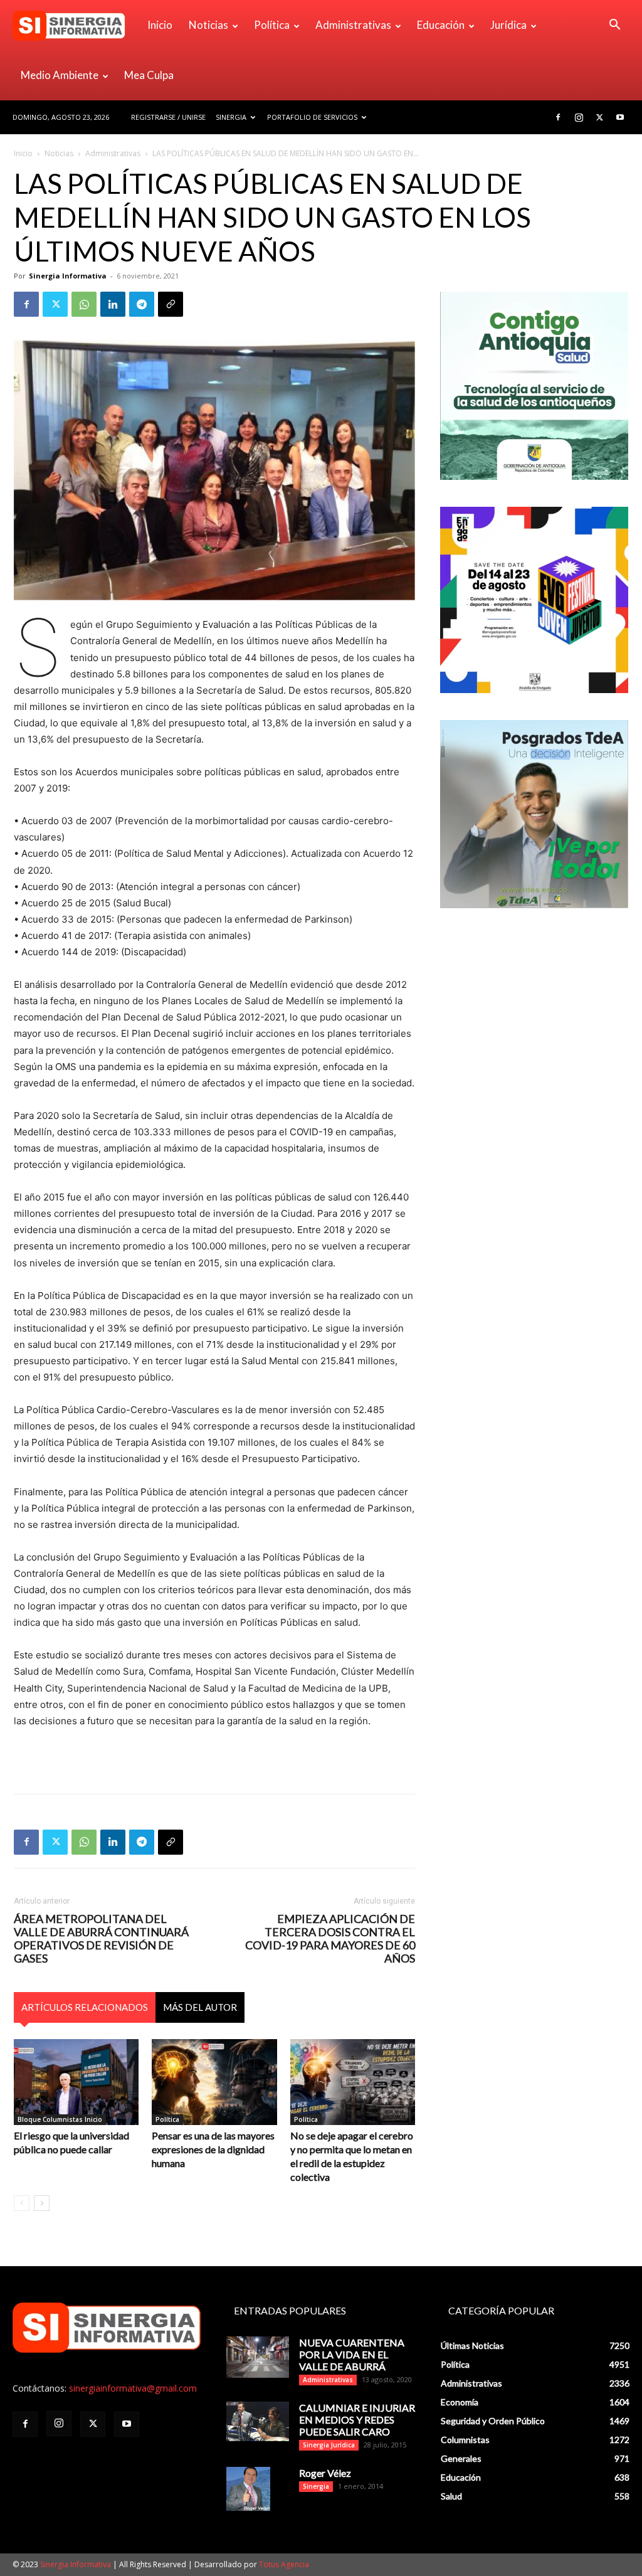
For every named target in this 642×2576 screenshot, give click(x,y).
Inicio (160, 25)
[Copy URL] (171, 304)
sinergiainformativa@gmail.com (133, 2388)
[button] (614, 26)
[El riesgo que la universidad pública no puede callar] (76, 2082)
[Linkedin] (113, 304)
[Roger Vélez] (248, 2489)
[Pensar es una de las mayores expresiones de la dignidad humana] (214, 2082)
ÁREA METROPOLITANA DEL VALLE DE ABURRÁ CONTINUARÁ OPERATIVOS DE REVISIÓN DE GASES (101, 1939)
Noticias (208, 25)
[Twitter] (599, 117)
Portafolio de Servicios (312, 117)
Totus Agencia (284, 2564)
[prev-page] (22, 2203)
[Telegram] (142, 304)
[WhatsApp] (84, 304)
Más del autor (200, 2007)
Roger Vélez (325, 2473)
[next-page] (42, 2203)
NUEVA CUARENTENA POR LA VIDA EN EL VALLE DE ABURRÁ (352, 2354)
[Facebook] (558, 117)
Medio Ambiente (60, 75)
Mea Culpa (149, 75)
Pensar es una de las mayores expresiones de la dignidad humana (213, 2149)
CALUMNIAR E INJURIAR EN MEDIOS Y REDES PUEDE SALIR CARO (357, 2420)
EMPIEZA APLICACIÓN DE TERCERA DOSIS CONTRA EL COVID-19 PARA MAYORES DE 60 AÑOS (330, 1939)
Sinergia (231, 117)
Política (272, 25)
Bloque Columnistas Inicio (60, 2119)
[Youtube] (620, 117)
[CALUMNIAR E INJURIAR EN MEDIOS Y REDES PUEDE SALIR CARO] (258, 2421)
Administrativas (353, 25)
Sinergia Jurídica (329, 2445)
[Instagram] (579, 117)
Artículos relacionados (85, 2007)
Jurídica (508, 25)
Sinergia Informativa (68, 276)
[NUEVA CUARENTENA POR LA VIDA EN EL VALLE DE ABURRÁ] (258, 2357)
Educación (441, 25)
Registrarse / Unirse (168, 117)
